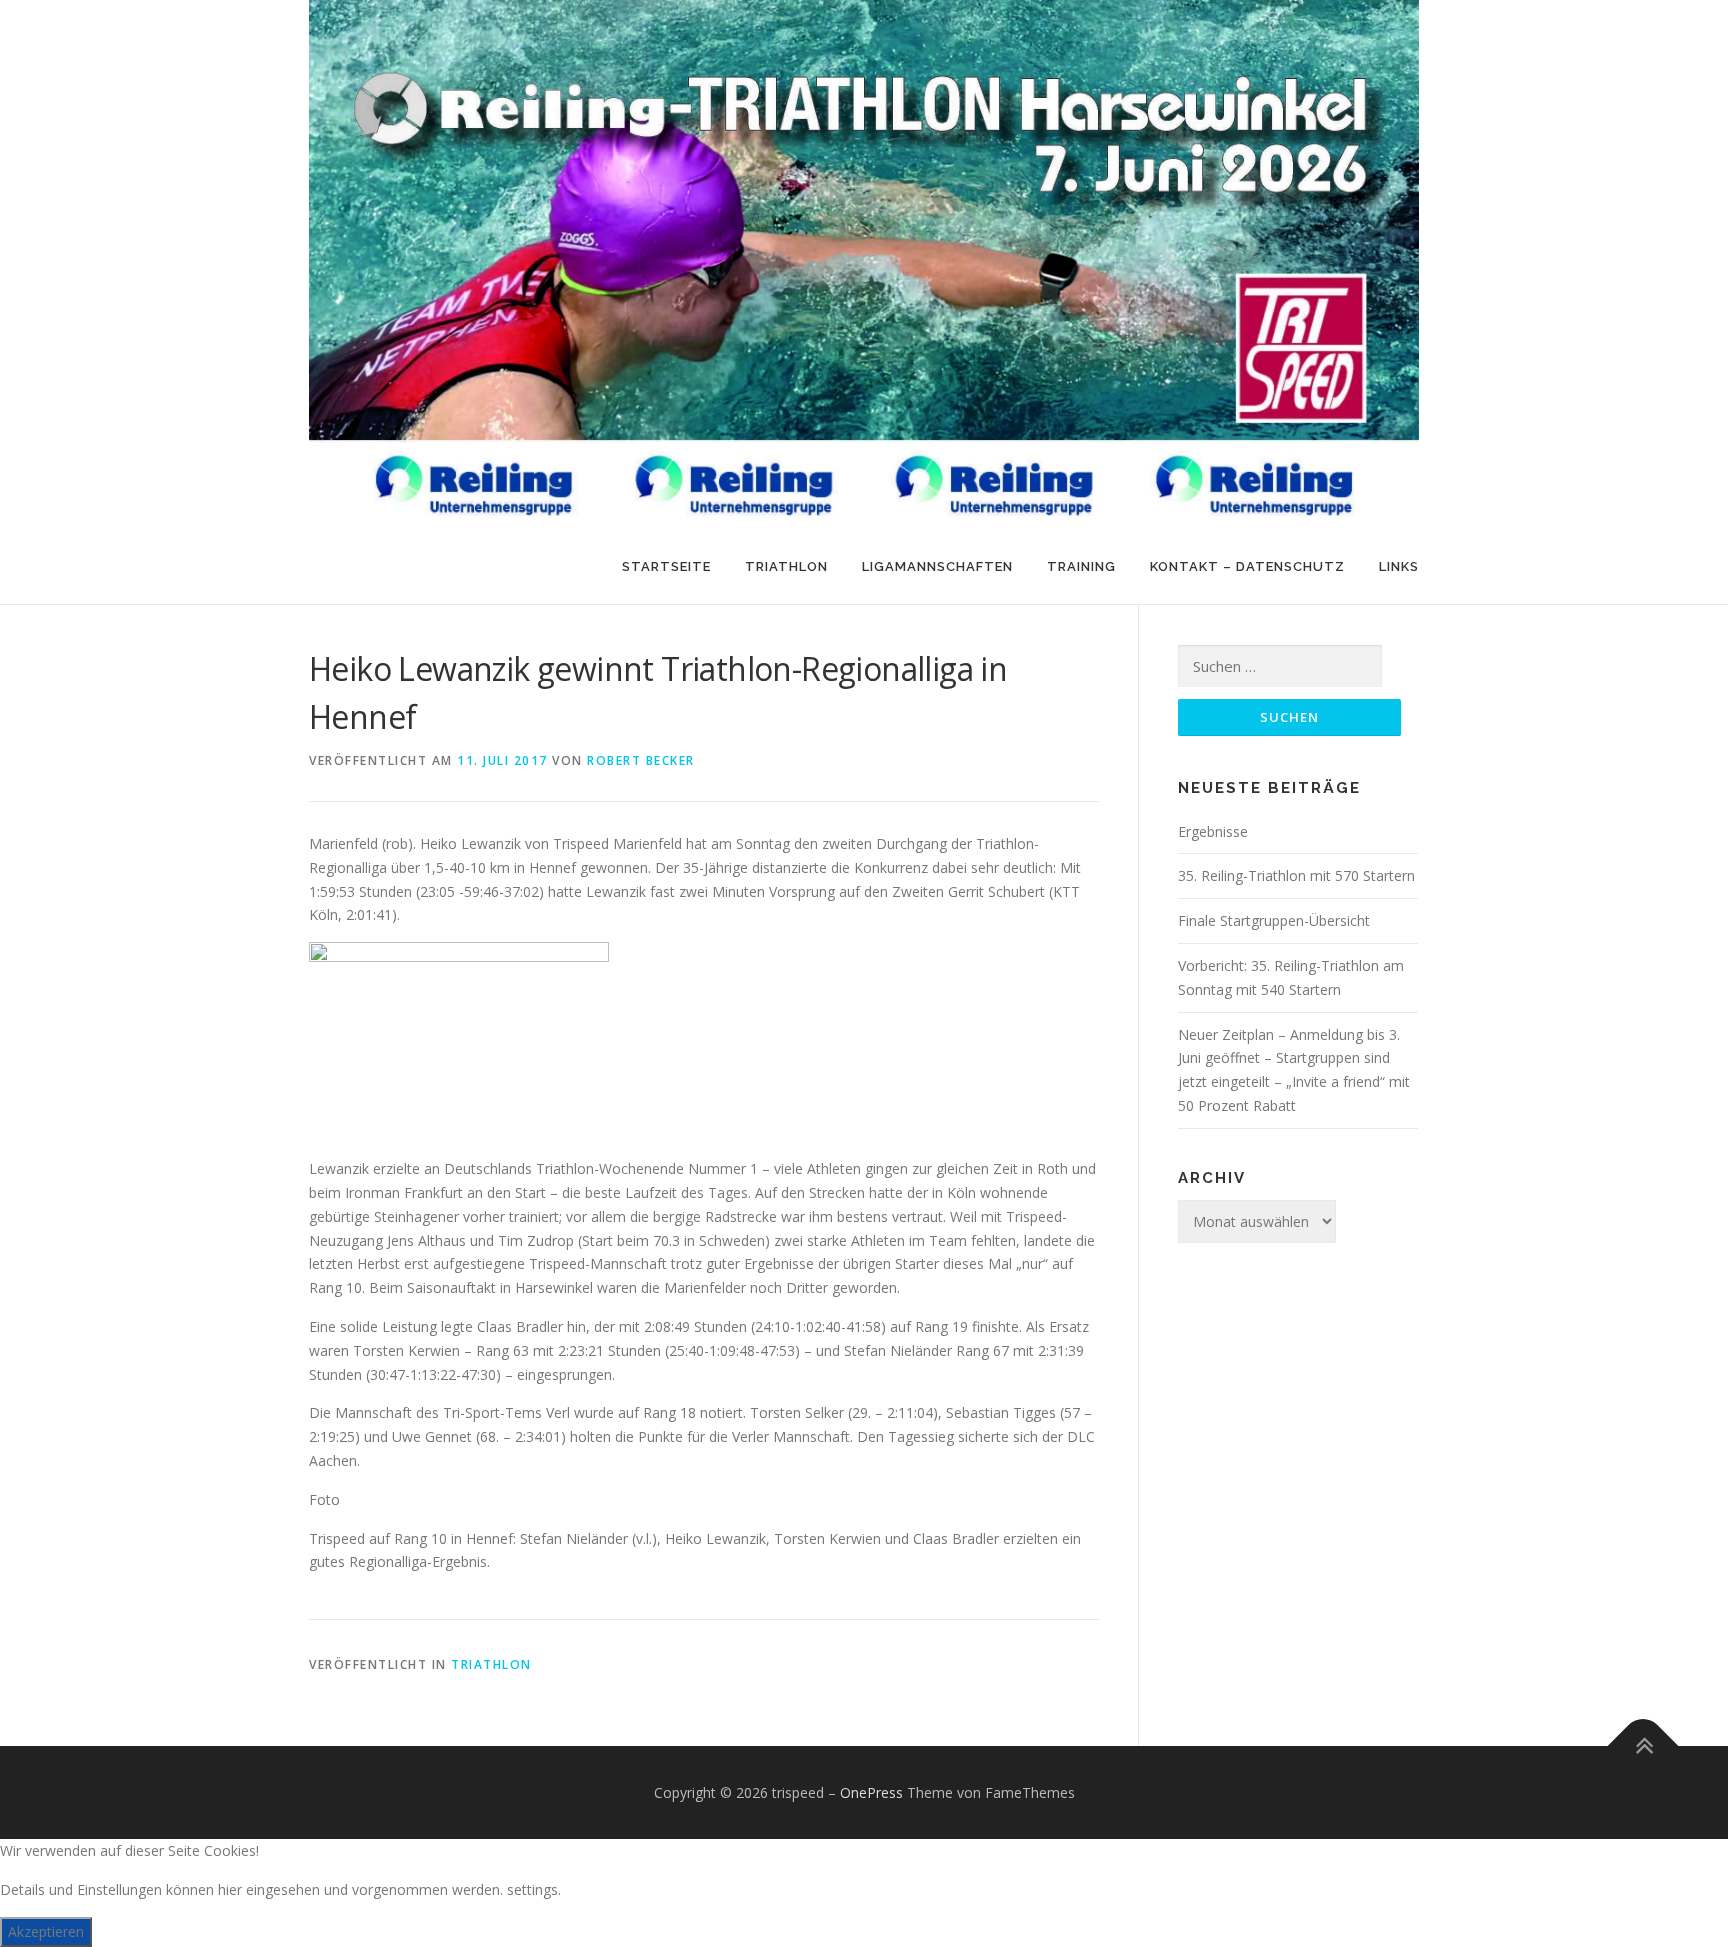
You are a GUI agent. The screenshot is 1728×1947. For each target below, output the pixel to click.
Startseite (666, 566)
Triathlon (786, 566)
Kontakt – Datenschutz (1247, 566)
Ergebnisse (1213, 831)
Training (1081, 566)
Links (1399, 566)
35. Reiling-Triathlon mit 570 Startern (1296, 875)
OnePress (871, 1792)
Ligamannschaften (937, 566)
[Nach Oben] (1643, 1745)
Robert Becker (641, 760)
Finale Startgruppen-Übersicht (1274, 920)
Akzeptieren (46, 1931)
